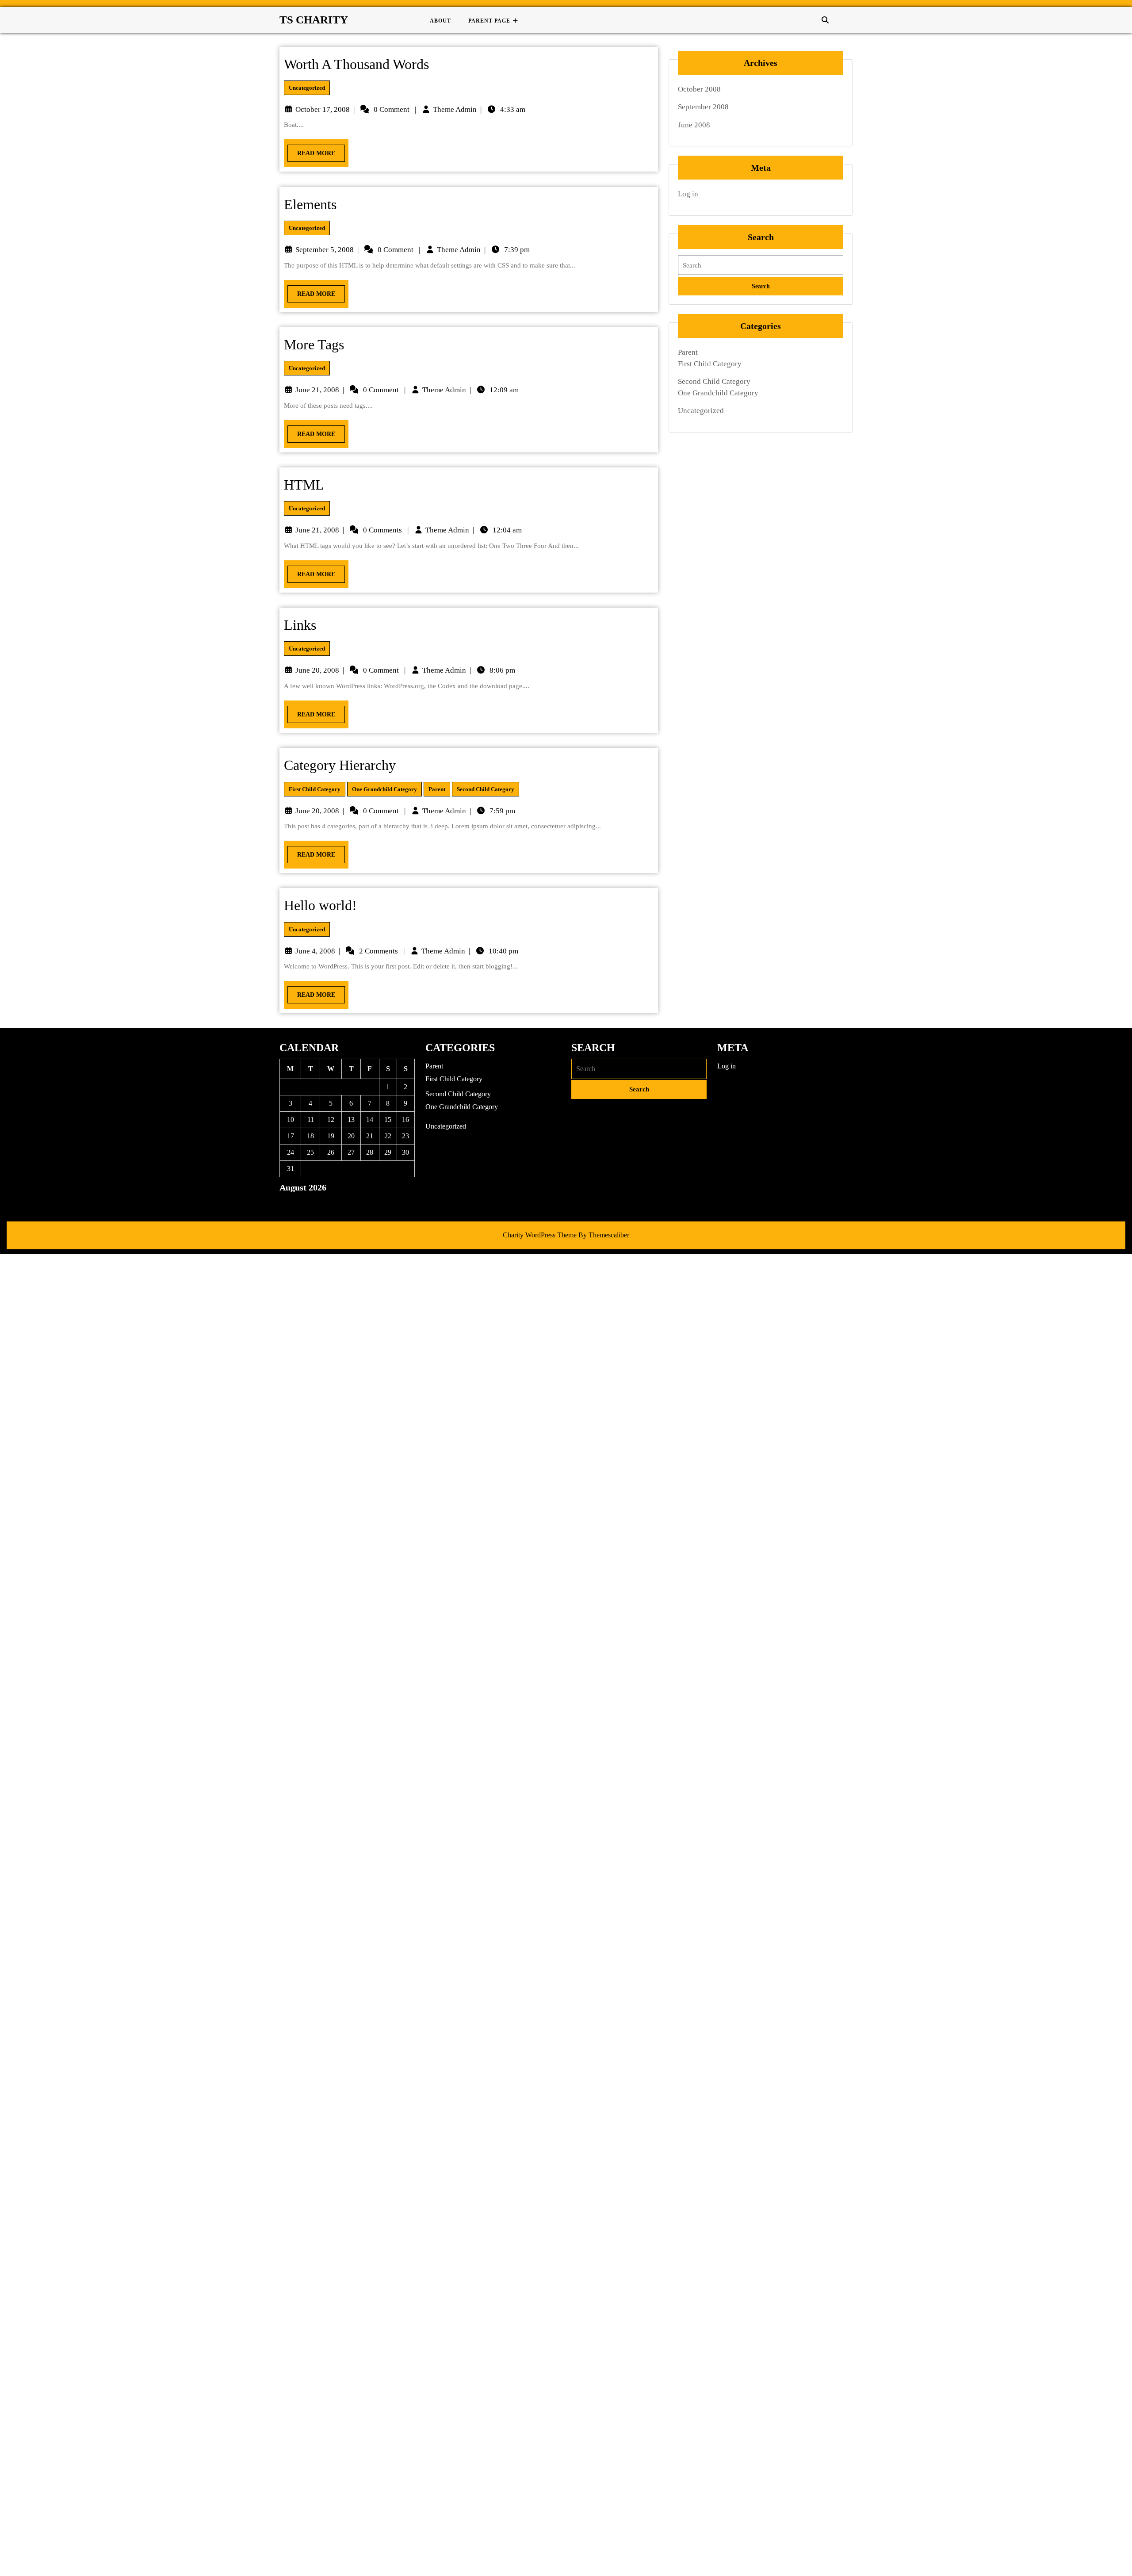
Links (300, 625)
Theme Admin (455, 109)
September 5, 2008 (325, 250)
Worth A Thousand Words (356, 64)
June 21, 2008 (317, 390)
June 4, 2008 (315, 951)
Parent (437, 789)
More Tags (314, 344)
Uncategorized (307, 88)
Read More (311, 151)
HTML (304, 485)
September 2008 (703, 107)
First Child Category (315, 789)
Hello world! (320, 905)
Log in (688, 194)
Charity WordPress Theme (540, 1235)
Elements (310, 204)
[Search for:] (761, 266)
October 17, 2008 (323, 109)
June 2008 (694, 125)
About (440, 21)
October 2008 (699, 89)
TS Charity (314, 20)
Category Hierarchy (340, 765)
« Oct (287, 1203)
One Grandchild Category (384, 789)
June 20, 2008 (317, 670)
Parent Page (489, 21)
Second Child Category (486, 789)
